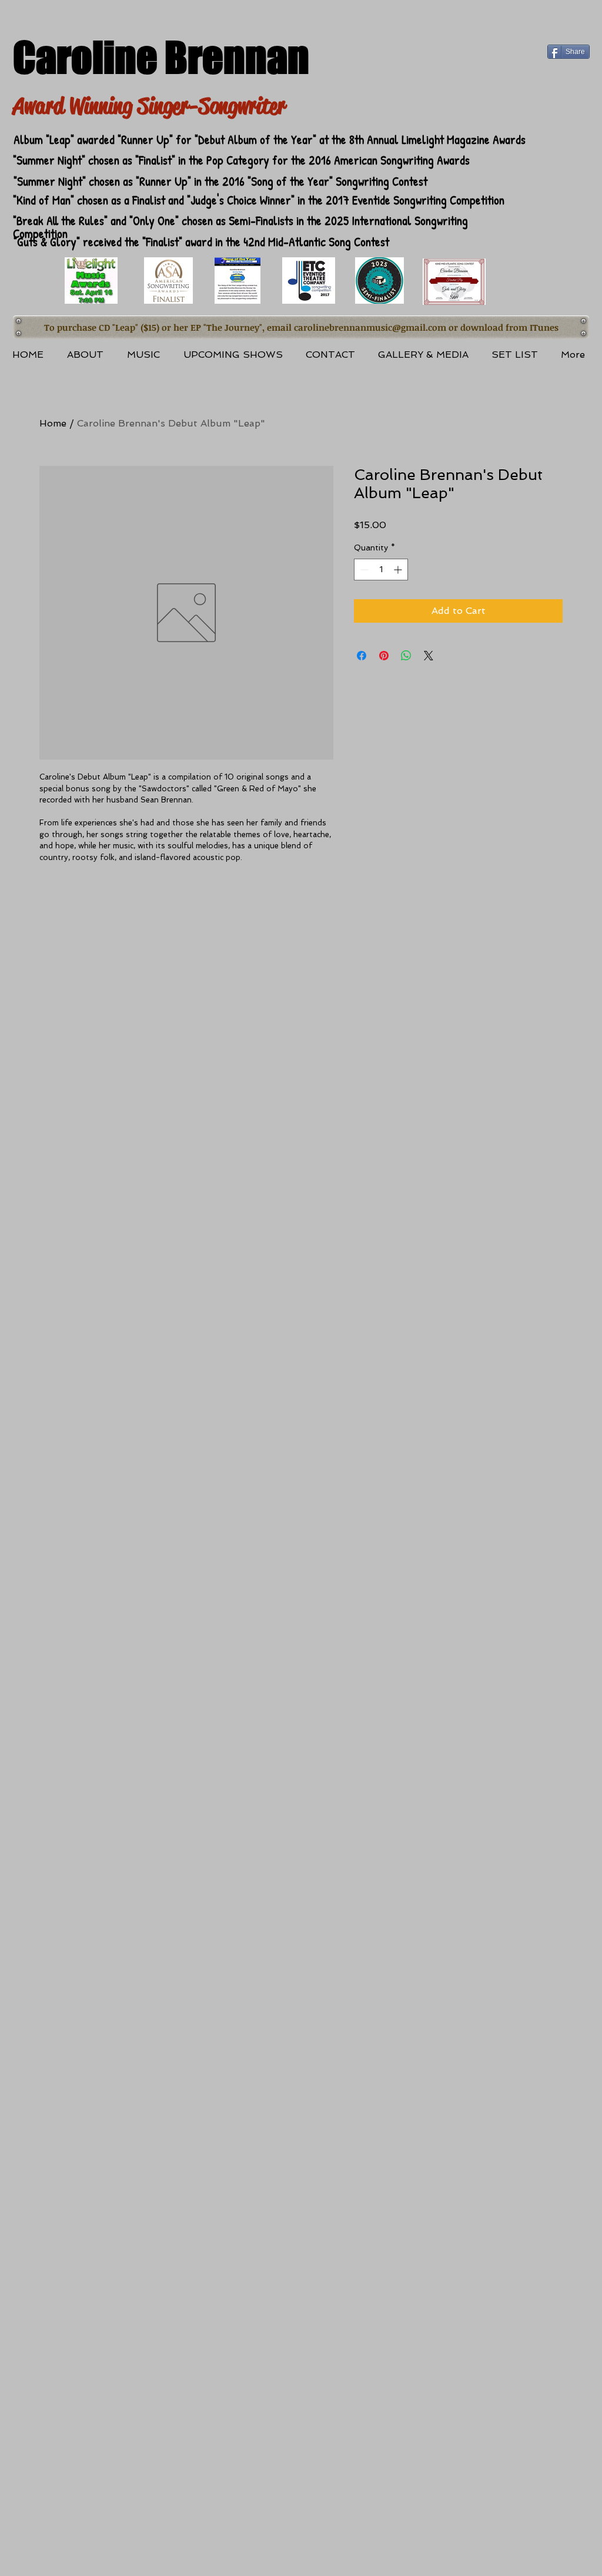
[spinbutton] (381, 570)
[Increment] (399, 570)
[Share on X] (429, 656)
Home (53, 423)
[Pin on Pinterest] (384, 656)
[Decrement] (363, 570)
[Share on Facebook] (362, 656)
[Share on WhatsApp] (406, 656)
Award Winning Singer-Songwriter (149, 106)
